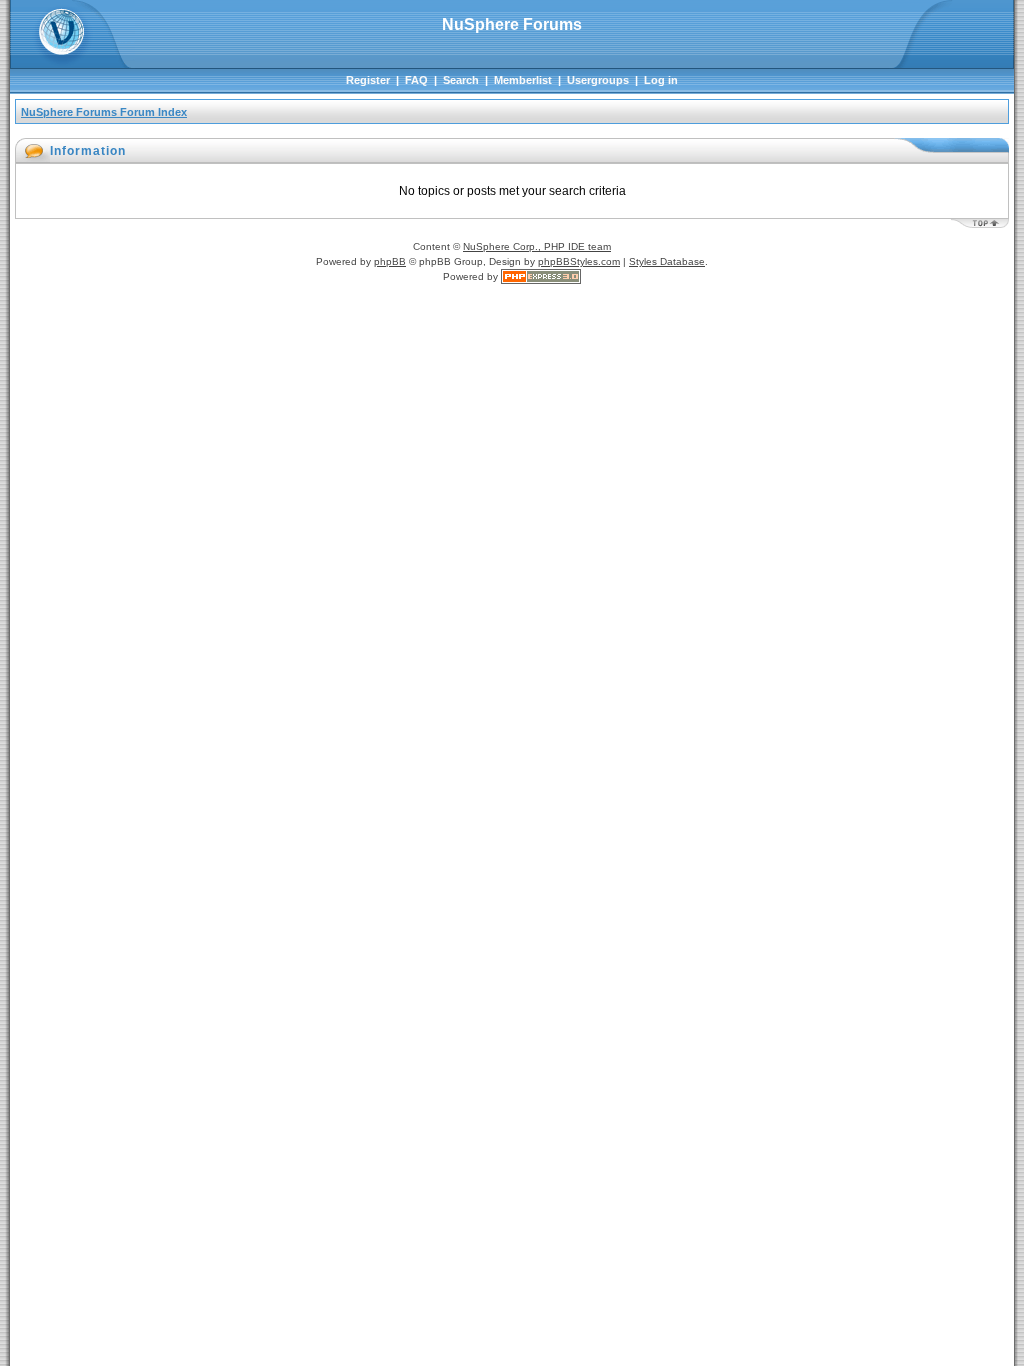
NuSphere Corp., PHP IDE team (537, 246)
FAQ (416, 80)
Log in (661, 80)
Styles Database (667, 261)
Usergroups (598, 80)
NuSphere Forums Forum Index (104, 112)
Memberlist (523, 80)
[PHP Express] (541, 276)
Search (461, 80)
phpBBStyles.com (579, 261)
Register (368, 80)
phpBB (390, 261)
